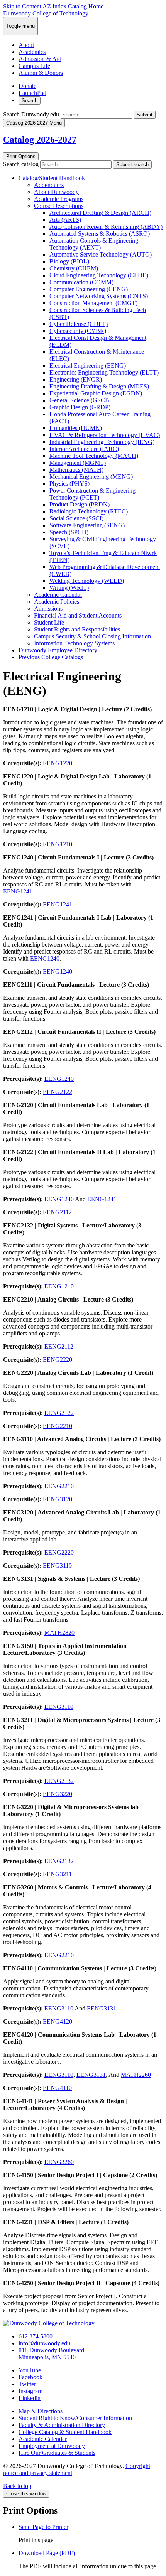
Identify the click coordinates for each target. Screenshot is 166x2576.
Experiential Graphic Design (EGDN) (96, 393)
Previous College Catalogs (51, 657)
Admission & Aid (40, 59)
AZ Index (54, 6)
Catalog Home (86, 6)
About (26, 45)
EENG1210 (58, 844)
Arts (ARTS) (65, 220)
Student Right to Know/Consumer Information (75, 2418)
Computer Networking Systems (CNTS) (99, 296)
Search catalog (21, 164)
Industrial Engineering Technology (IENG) (102, 442)
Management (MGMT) (78, 463)
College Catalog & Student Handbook (65, 2432)
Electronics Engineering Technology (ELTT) (104, 372)
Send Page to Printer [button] (43, 2527)
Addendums (49, 185)
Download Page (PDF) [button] (47, 2553)
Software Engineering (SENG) (87, 525)
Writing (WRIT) (69, 588)
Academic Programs (59, 199)
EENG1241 (18, 891)
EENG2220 (58, 1360)
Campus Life (34, 66)
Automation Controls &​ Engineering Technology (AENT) (94, 244)
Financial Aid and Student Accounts (78, 615)
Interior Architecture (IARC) (84, 449)
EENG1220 (58, 763)
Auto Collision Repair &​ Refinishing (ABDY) (106, 227)
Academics (32, 52)
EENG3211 (57, 1874)
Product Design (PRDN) (80, 504)
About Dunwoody (56, 192)
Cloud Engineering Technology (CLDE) (99, 275)
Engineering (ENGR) (76, 379)
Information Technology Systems (74, 643)
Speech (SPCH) (69, 532)
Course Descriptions (59, 206)
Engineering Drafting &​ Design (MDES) (99, 386)
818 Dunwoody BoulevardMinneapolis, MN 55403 (51, 2354)
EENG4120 (58, 2021)
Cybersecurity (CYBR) (78, 331)
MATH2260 (136, 2075)
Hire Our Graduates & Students (57, 2453)
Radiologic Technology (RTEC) (89, 511)
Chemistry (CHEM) (74, 268)
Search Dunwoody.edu (31, 114)
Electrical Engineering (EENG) (88, 365)
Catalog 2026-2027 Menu (34, 123)
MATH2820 (59, 1633)
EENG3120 (58, 1499)
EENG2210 (58, 1426)
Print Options (21, 156)
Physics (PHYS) (69, 484)
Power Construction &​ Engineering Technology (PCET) (92, 494)
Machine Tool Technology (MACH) (94, 456)
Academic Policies (57, 602)
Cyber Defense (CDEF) (79, 324)
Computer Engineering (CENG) (89, 289)
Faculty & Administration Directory (62, 2425)
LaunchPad (32, 93)
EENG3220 (58, 1794)
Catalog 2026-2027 (40, 140)
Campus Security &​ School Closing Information (92, 636)
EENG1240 (45, 958)
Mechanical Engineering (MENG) (91, 477)
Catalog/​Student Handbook (52, 178)
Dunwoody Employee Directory (58, 650)
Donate (27, 86)
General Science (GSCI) (79, 400)
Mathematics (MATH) (76, 470)
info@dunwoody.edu (44, 2343)
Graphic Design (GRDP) (80, 407)
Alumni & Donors (41, 73)
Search (30, 100)
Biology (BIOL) (69, 261)
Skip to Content (22, 6)
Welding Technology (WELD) (87, 581)
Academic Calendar (58, 595)
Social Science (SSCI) (76, 518)
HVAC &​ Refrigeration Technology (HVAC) (105, 435)
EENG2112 (57, 1212)
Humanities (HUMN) (76, 428)
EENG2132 (59, 1781)
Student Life (49, 622)
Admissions (48, 609)
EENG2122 (58, 1092)
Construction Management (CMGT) (93, 303)
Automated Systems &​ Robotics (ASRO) (100, 234)
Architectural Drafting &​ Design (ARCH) (100, 213)
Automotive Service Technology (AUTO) (101, 254)
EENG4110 (57, 2088)
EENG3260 (59, 2162)
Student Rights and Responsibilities (77, 629)
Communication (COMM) (81, 282)
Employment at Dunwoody (52, 2446)
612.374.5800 (36, 2336)
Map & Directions (41, 2411)
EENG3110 (57, 1566)
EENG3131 (102, 2008)
